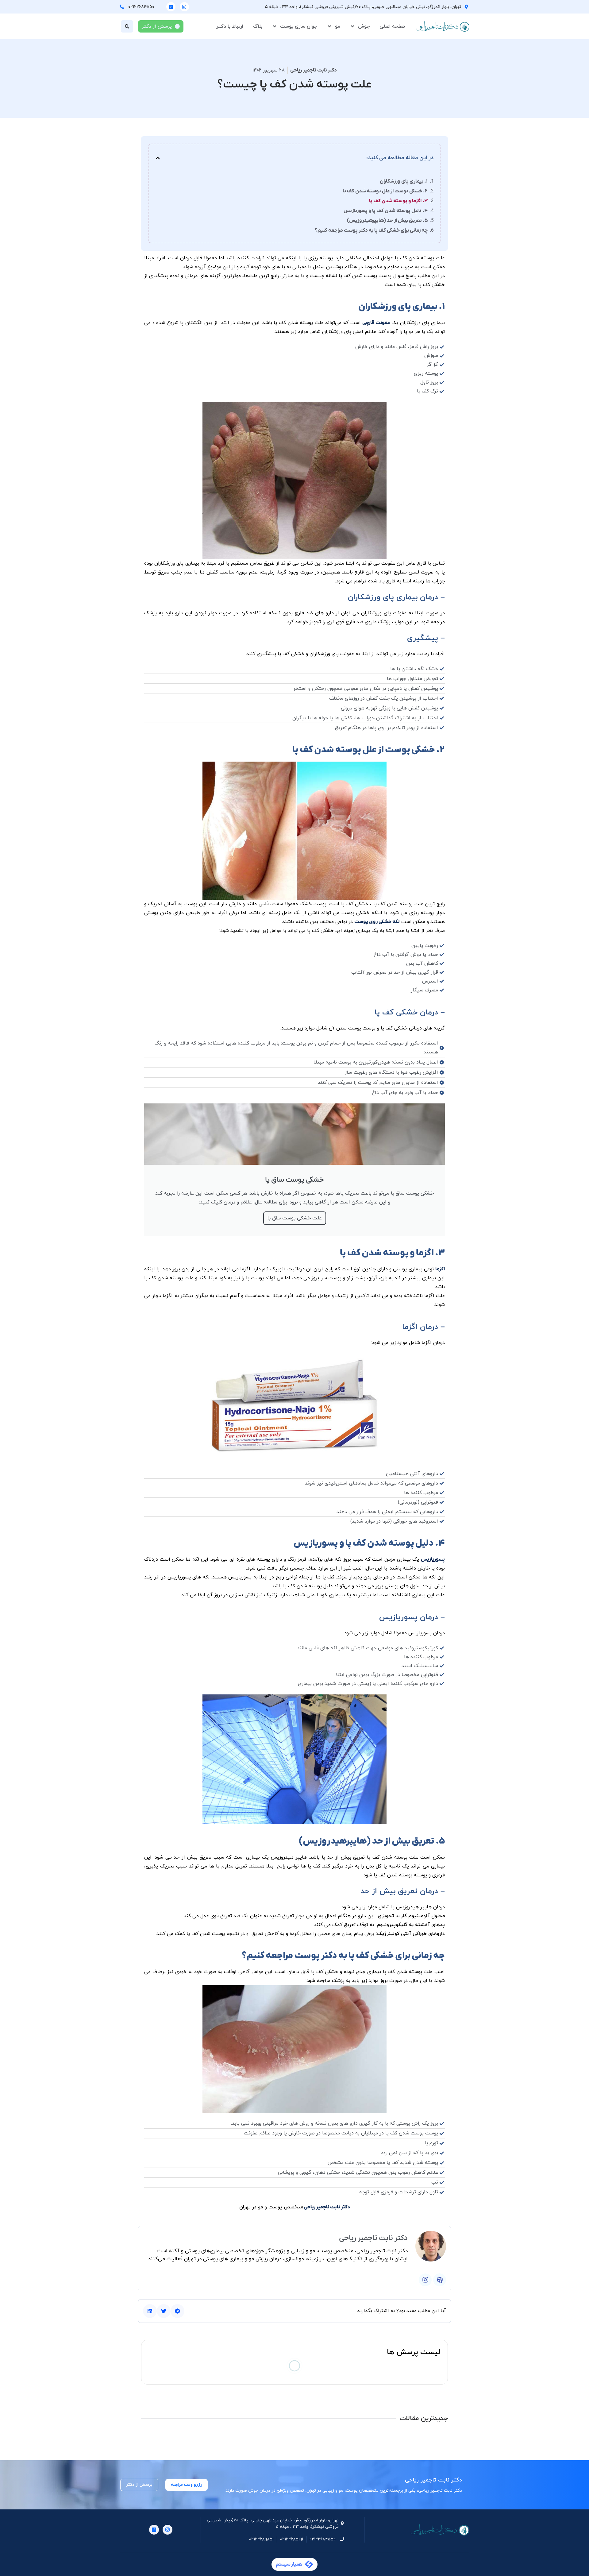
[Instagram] (184, 7)
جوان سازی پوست (299, 26)
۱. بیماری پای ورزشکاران (404, 181)
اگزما (440, 1269)
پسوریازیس (433, 1559)
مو (338, 26)
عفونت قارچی (376, 323)
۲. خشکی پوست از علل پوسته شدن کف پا (385, 191)
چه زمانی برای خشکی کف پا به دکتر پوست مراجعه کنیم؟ (371, 230)
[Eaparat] (440, 2280)
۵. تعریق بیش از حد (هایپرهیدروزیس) (387, 221)
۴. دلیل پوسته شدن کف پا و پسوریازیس (386, 211)
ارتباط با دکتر (230, 26)
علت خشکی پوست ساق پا (295, 1218)
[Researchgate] (171, 7)
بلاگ (258, 26)
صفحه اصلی (392, 26)
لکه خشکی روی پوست (377, 922)
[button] (127, 26)
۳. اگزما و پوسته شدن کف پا (398, 201)
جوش (364, 26)
